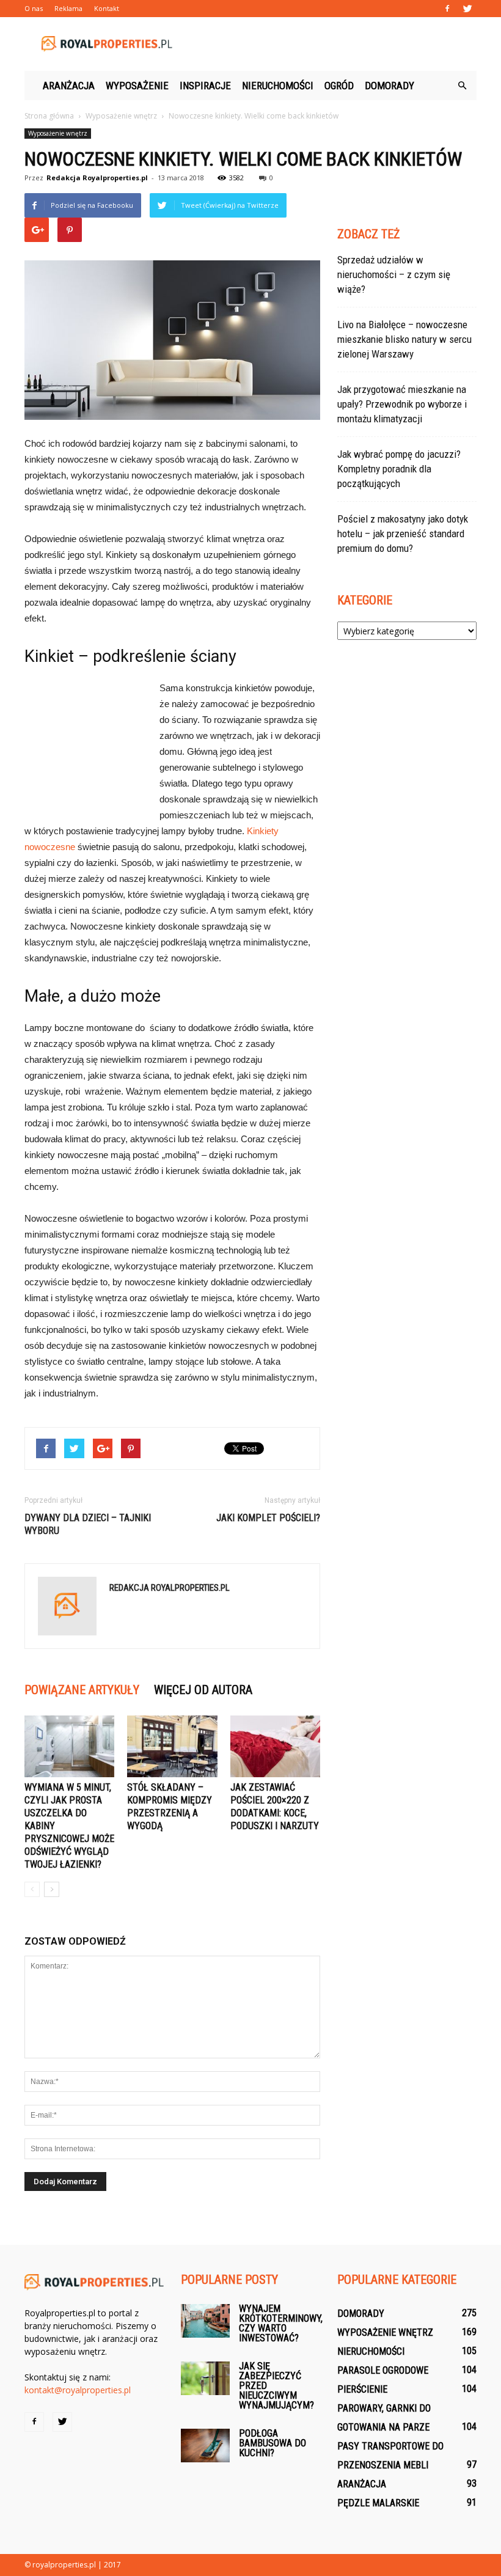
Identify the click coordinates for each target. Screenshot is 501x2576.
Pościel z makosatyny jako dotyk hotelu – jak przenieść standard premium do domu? (403, 534)
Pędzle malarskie (378, 2503)
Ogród (339, 86)
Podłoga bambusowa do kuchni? (272, 2443)
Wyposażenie (137, 86)
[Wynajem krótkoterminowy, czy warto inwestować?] (205, 2321)
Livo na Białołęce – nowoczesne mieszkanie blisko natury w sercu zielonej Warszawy (404, 339)
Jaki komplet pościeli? (268, 1518)
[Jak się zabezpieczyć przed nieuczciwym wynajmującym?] (205, 2378)
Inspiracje (205, 86)
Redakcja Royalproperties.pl (97, 178)
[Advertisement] (333, 44)
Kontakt (107, 8)
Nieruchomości (278, 86)
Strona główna (49, 116)
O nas (34, 8)
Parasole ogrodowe (383, 2370)
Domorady (389, 86)
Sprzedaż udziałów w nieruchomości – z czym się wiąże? (394, 274)
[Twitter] (467, 9)
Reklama (68, 8)
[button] (462, 86)
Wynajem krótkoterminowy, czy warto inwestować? (281, 2323)
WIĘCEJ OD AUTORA (203, 1690)
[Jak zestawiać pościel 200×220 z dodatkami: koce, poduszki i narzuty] (275, 1746)
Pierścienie (362, 2389)
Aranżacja (69, 86)
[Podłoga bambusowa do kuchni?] (205, 2446)
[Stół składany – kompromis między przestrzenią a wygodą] (172, 1746)
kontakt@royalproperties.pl (78, 2390)
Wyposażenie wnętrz (58, 133)
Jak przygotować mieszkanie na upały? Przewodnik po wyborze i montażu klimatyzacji (402, 404)
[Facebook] (447, 9)
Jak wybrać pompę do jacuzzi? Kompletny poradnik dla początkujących (399, 469)
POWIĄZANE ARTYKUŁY (82, 1690)
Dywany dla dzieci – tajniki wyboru (88, 1524)
